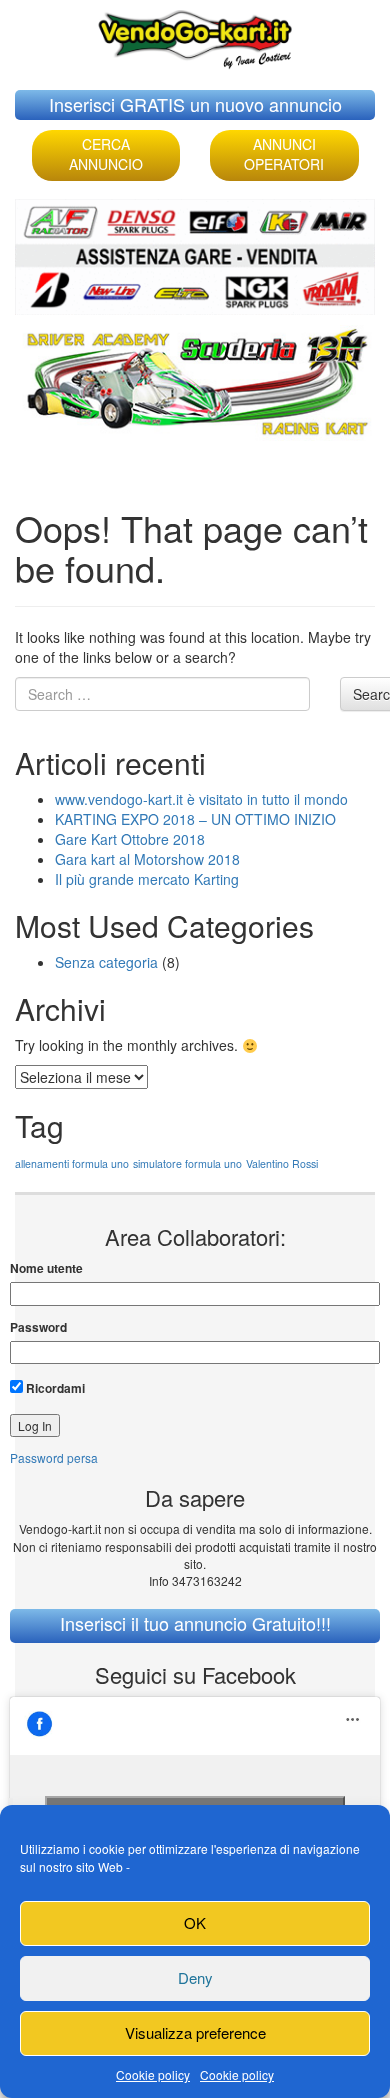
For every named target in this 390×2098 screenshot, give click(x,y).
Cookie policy (153, 2074)
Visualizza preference (195, 2032)
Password (38, 1327)
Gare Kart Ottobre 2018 (130, 839)
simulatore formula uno (187, 1163)
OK (195, 1922)
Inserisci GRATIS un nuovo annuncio (195, 104)
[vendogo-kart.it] (195, 34)
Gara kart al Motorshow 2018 (147, 859)
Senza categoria (106, 962)
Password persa (54, 1457)
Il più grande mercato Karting (147, 879)
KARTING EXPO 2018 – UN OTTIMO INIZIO (195, 819)
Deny (195, 1977)
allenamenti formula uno (72, 1163)
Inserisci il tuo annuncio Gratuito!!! (195, 1623)
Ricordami (54, 1388)
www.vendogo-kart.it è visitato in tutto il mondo (201, 799)
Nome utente (46, 1268)
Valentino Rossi (282, 1163)
